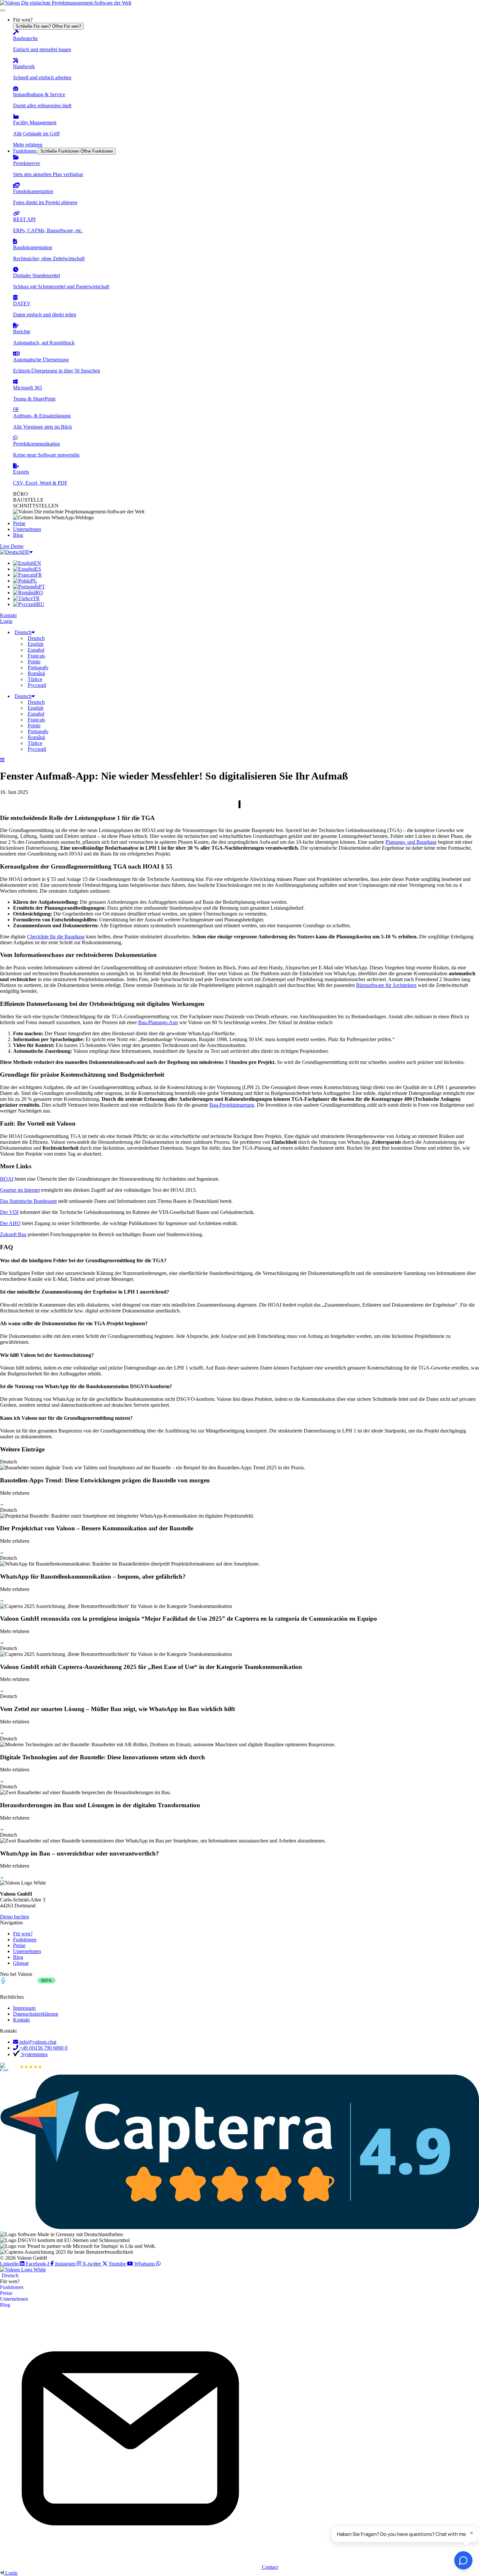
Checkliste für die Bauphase (56, 937)
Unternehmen (14, 2299)
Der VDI (9, 1212)
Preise (6, 2293)
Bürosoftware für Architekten (386, 985)
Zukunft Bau (13, 1234)
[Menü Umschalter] (3, 10)
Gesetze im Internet (20, 1190)
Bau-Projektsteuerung (232, 1105)
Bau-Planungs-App (158, 1022)
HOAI (7, 1179)
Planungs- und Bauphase (411, 842)
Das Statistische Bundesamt (28, 1201)
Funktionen (12, 2287)
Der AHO (10, 1223)
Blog (5, 2305)
